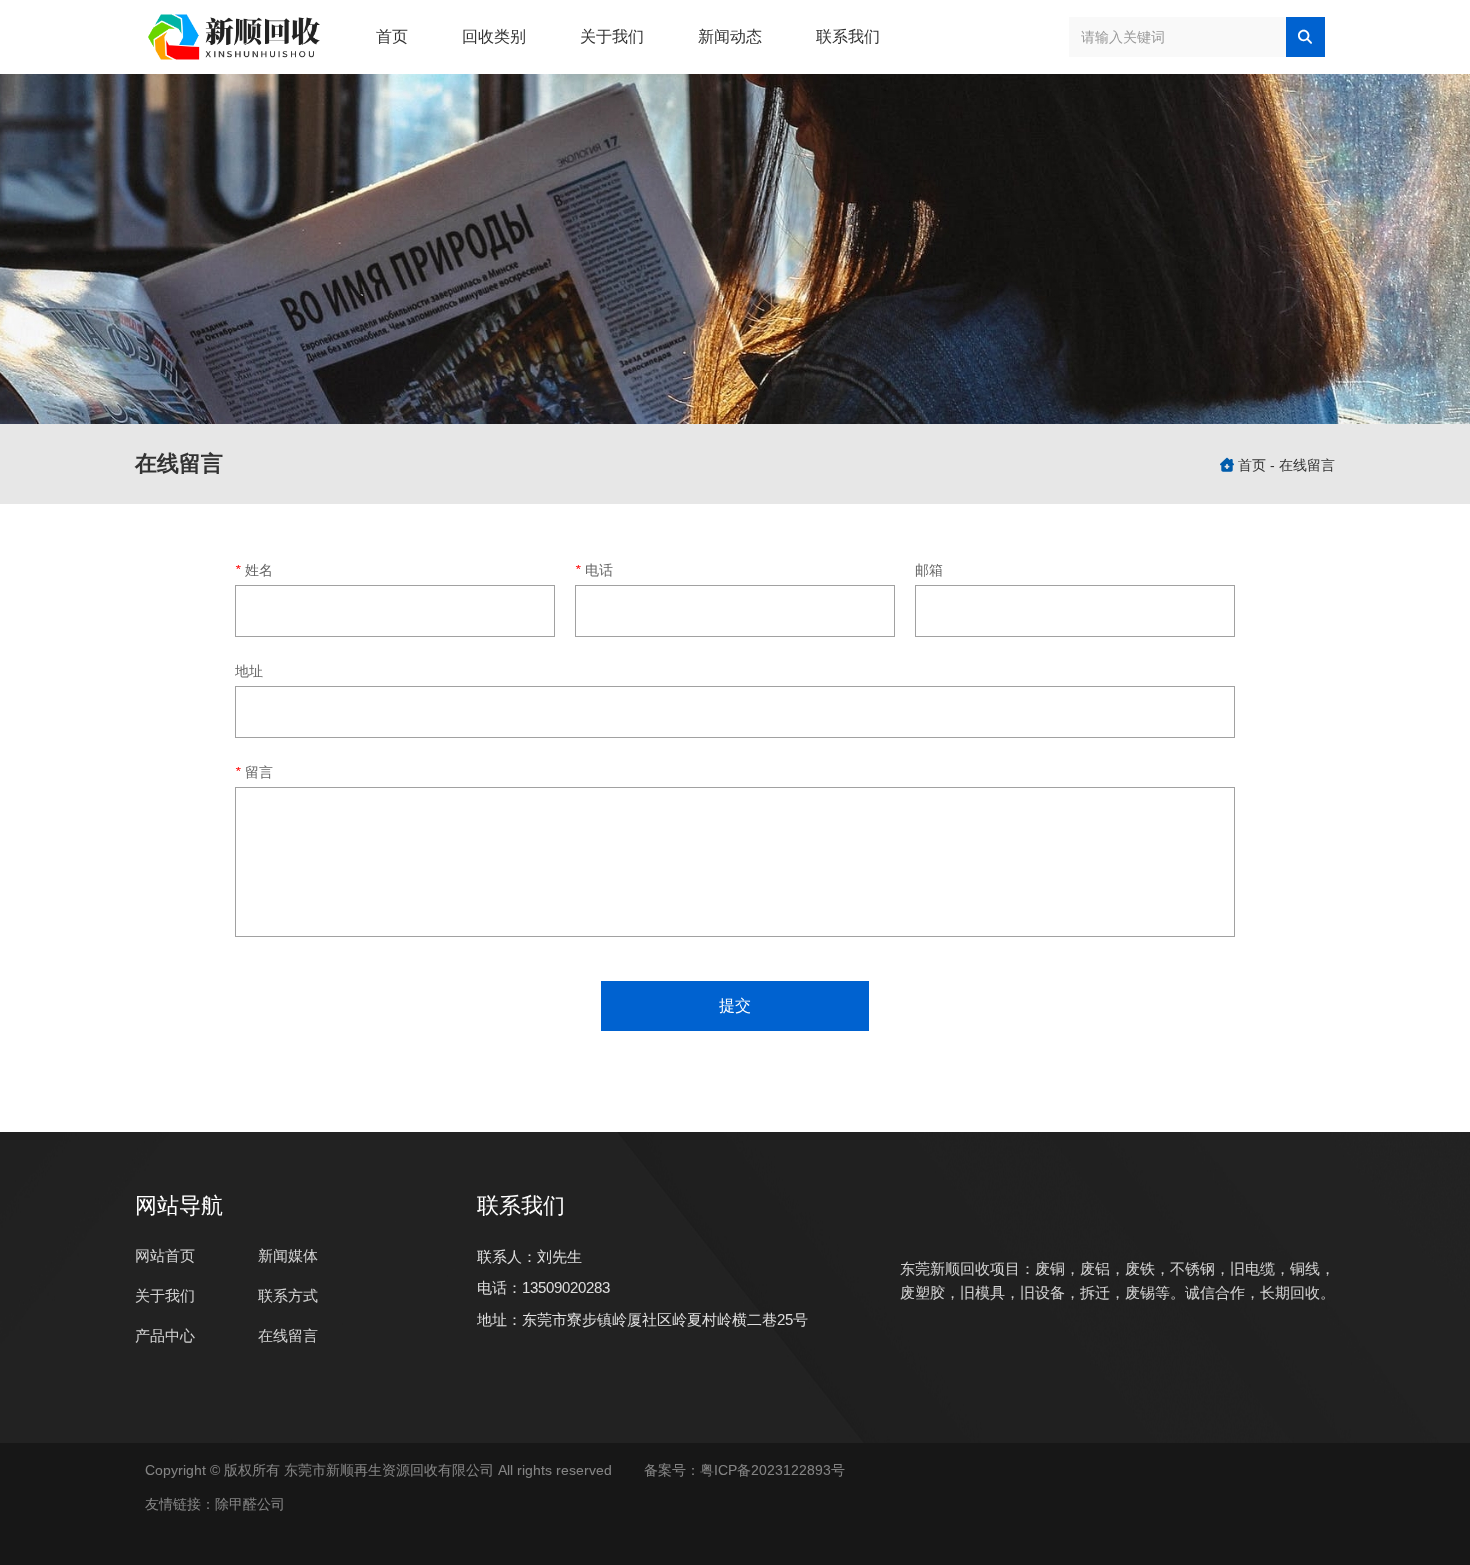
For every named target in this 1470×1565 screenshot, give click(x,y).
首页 (392, 36)
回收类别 (494, 36)
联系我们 (848, 36)
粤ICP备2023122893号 (776, 1470)
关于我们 (612, 36)
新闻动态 (730, 36)
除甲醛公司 (250, 1504)
